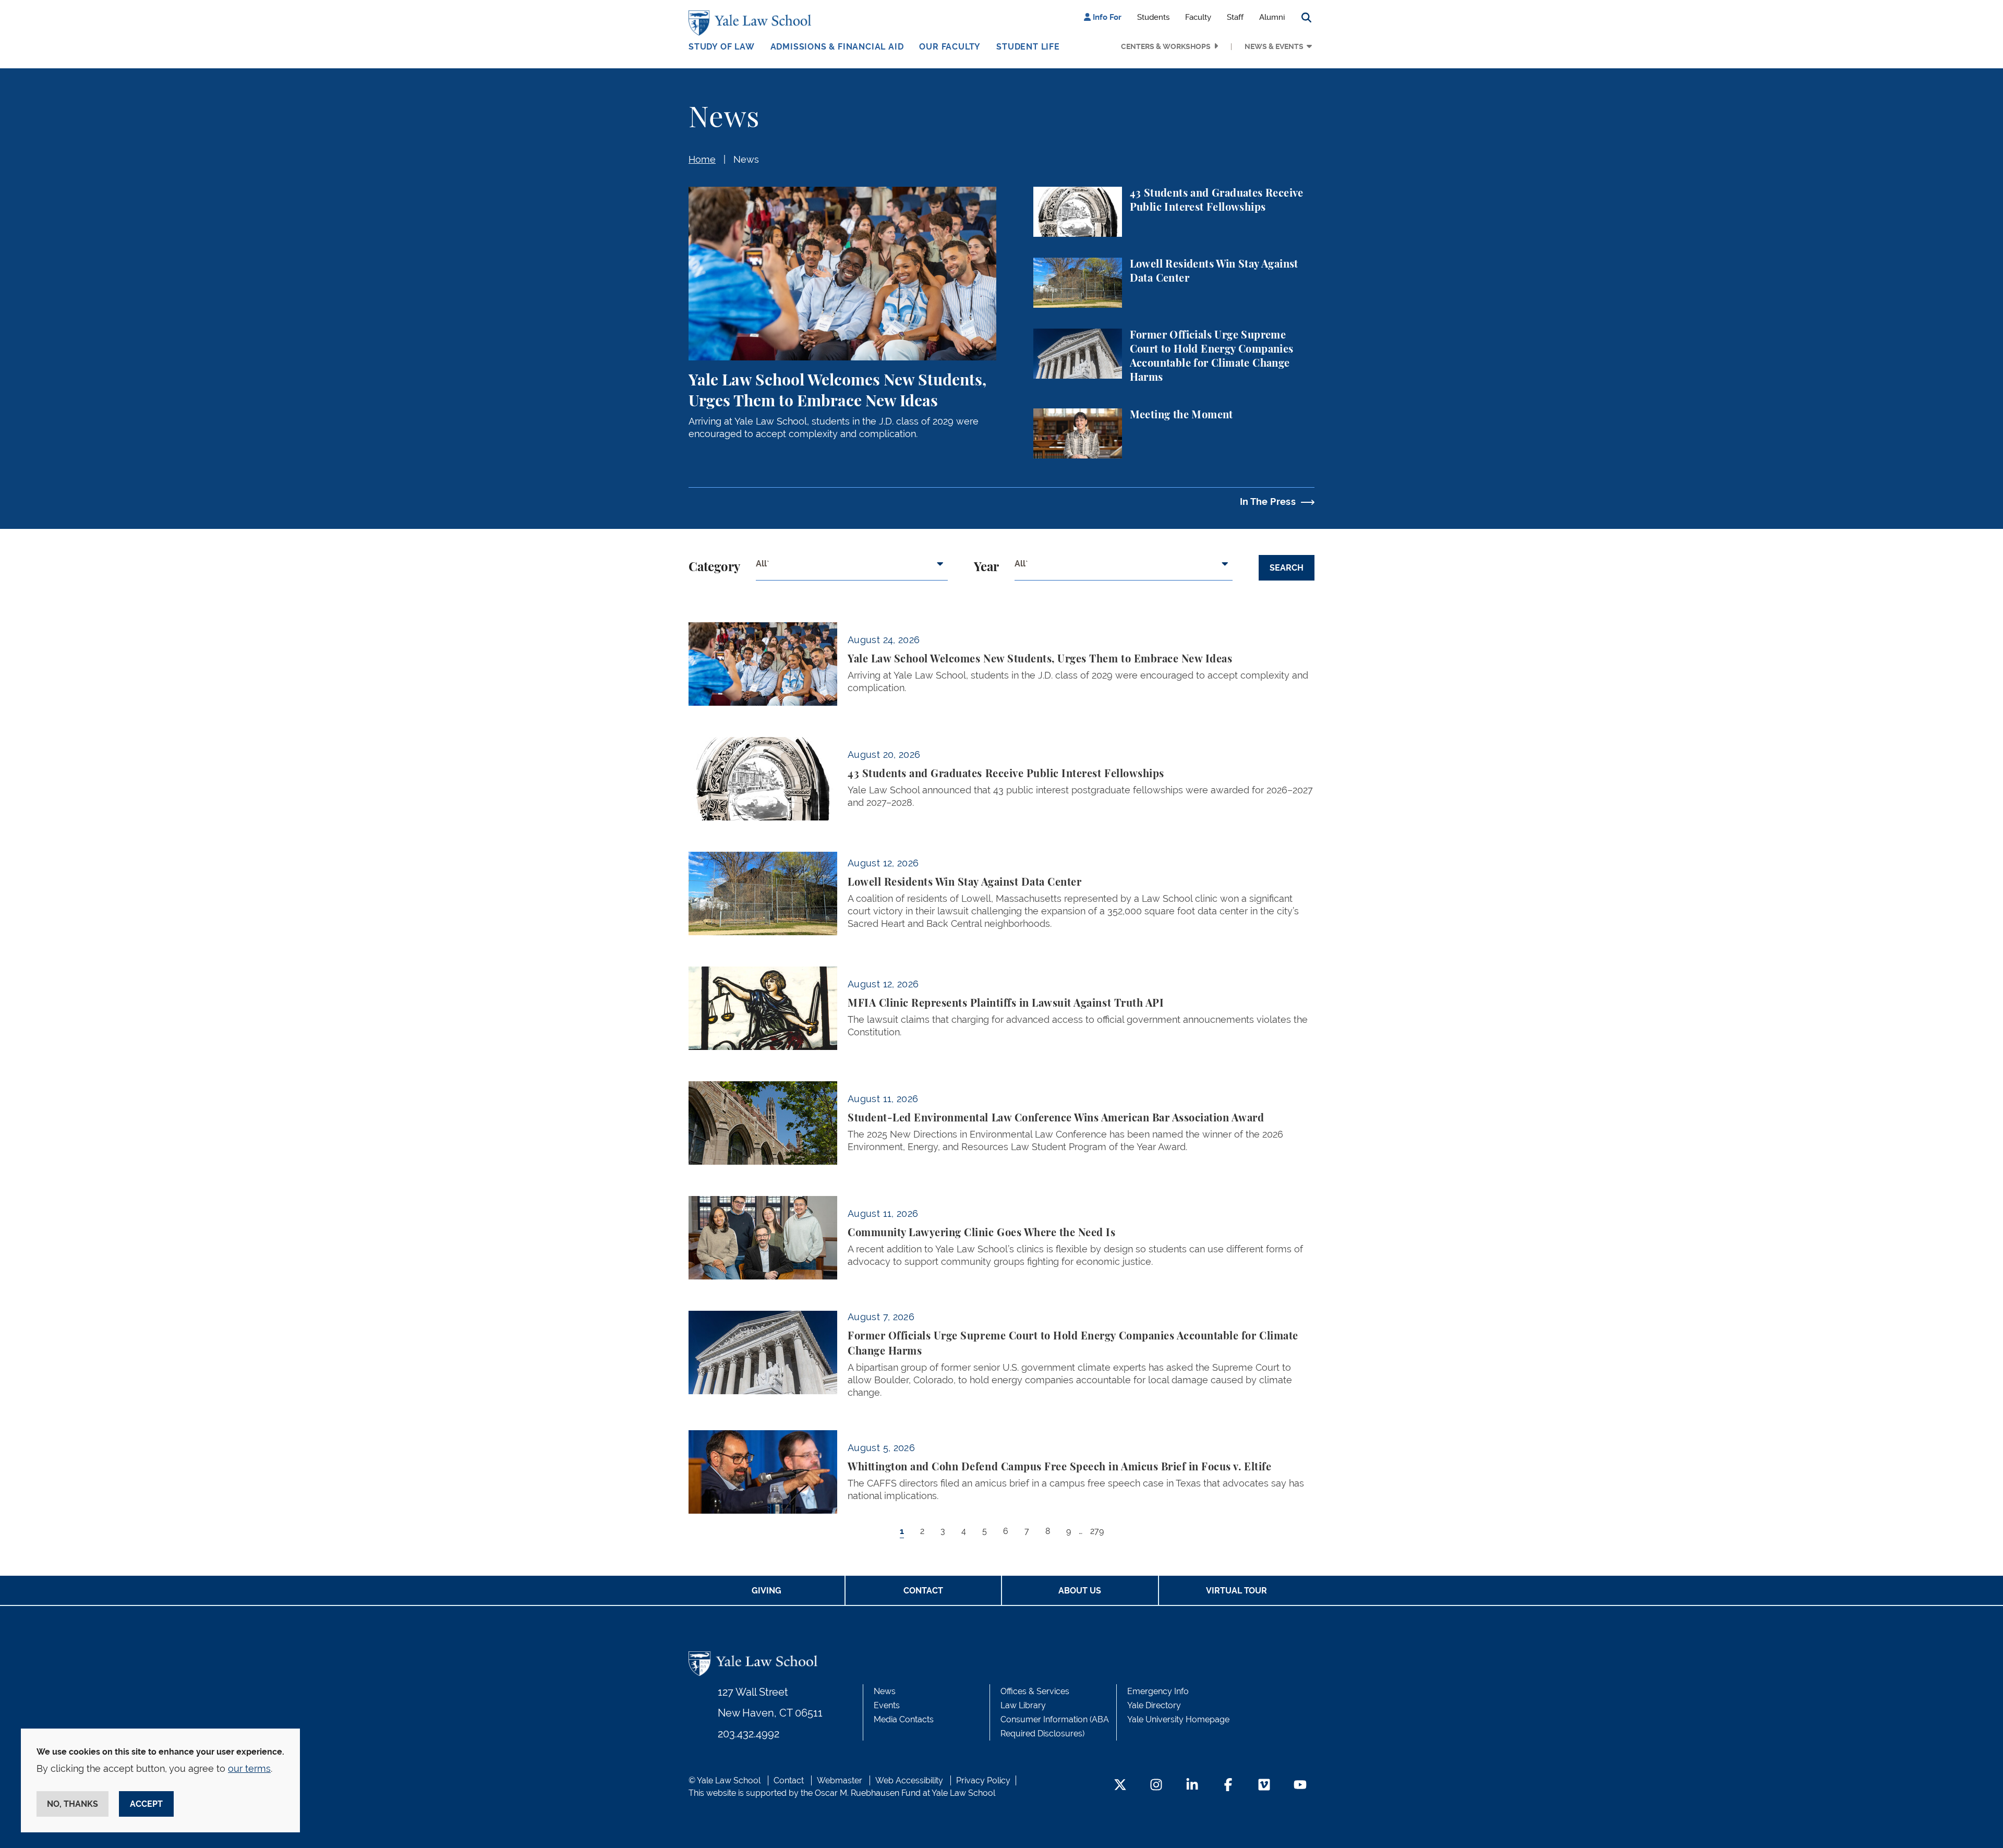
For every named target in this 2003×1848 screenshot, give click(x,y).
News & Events (1274, 46)
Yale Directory (1154, 1705)
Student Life (1028, 47)
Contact (923, 1591)
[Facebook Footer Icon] (1228, 1786)
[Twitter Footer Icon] (1120, 1786)
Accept (146, 1804)
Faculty (1198, 17)
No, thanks (73, 1804)
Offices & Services (1035, 1691)
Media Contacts (904, 1719)
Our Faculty (950, 47)
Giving (767, 1591)
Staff (1235, 17)
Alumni (1272, 17)
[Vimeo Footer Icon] (1264, 1786)
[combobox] (852, 568)
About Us (1080, 1591)
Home (702, 159)
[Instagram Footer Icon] (1156, 1786)
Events (887, 1705)
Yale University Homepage (1178, 1719)
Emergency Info (1158, 1691)
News (746, 159)
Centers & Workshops (1166, 46)
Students (1153, 17)
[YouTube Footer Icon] (1300, 1786)
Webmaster (840, 1780)
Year (986, 567)
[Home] (752, 23)
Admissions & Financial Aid (837, 47)
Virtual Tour (1236, 1591)
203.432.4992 (749, 1734)
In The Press (1268, 502)
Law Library (1023, 1705)
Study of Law (722, 47)
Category (714, 567)
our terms (249, 1768)
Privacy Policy (983, 1780)
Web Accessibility (909, 1780)
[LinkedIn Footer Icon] (1192, 1786)
